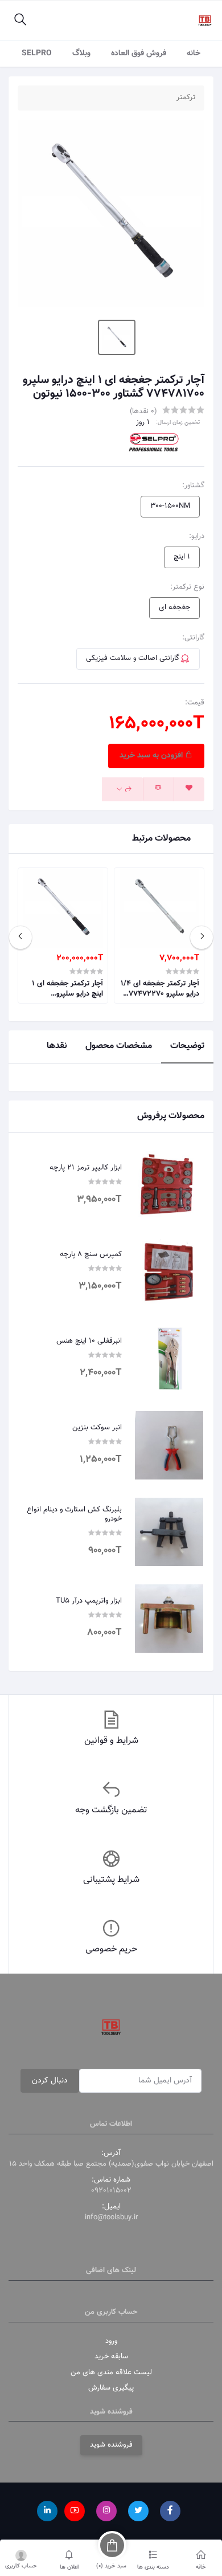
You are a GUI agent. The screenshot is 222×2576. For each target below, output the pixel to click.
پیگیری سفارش (111, 2388)
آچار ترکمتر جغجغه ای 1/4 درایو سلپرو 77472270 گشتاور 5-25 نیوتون (160, 989)
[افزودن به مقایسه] (158, 789)
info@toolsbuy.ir (111, 2218)
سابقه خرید (111, 2357)
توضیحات (187, 1046)
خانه (194, 54)
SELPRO (37, 54)
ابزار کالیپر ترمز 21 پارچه (86, 1168)
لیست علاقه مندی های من (111, 2373)
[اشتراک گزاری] (123, 789)
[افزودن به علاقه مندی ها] (189, 789)
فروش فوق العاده (139, 54)
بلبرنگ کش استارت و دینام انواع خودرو (74, 1515)
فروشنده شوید (111, 2445)
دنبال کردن (50, 2081)
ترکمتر (186, 98)
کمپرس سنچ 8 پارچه (91, 1255)
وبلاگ (81, 54)
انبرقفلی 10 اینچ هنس (89, 1342)
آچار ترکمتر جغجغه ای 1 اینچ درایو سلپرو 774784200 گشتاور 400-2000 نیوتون (64, 989)
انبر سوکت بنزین (97, 1428)
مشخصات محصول (119, 1046)
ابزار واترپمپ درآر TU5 (89, 1601)
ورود (111, 2341)
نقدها (57, 1046)
